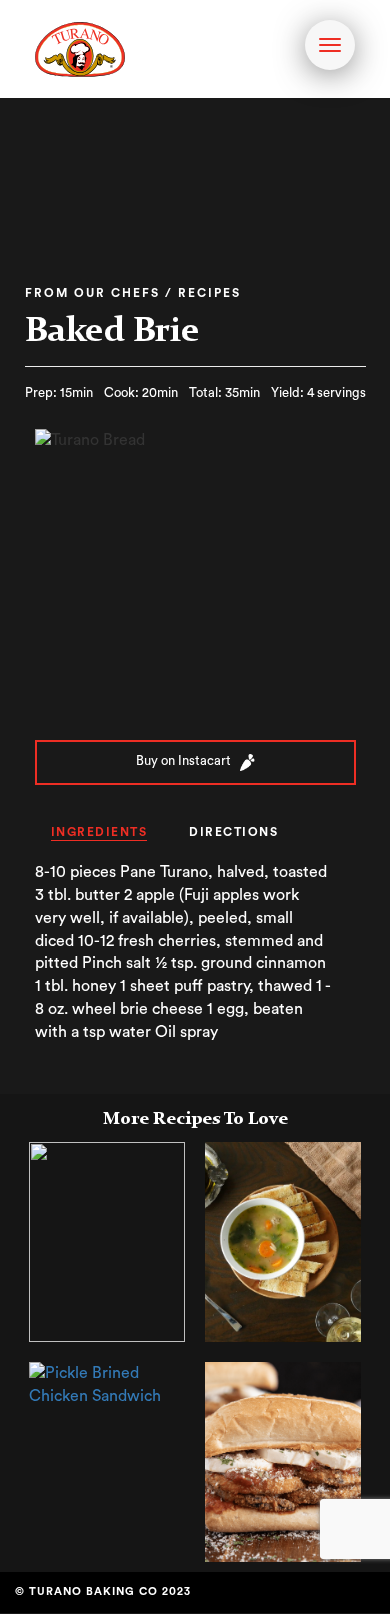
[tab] (99, 833)
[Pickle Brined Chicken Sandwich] (107, 1383)
